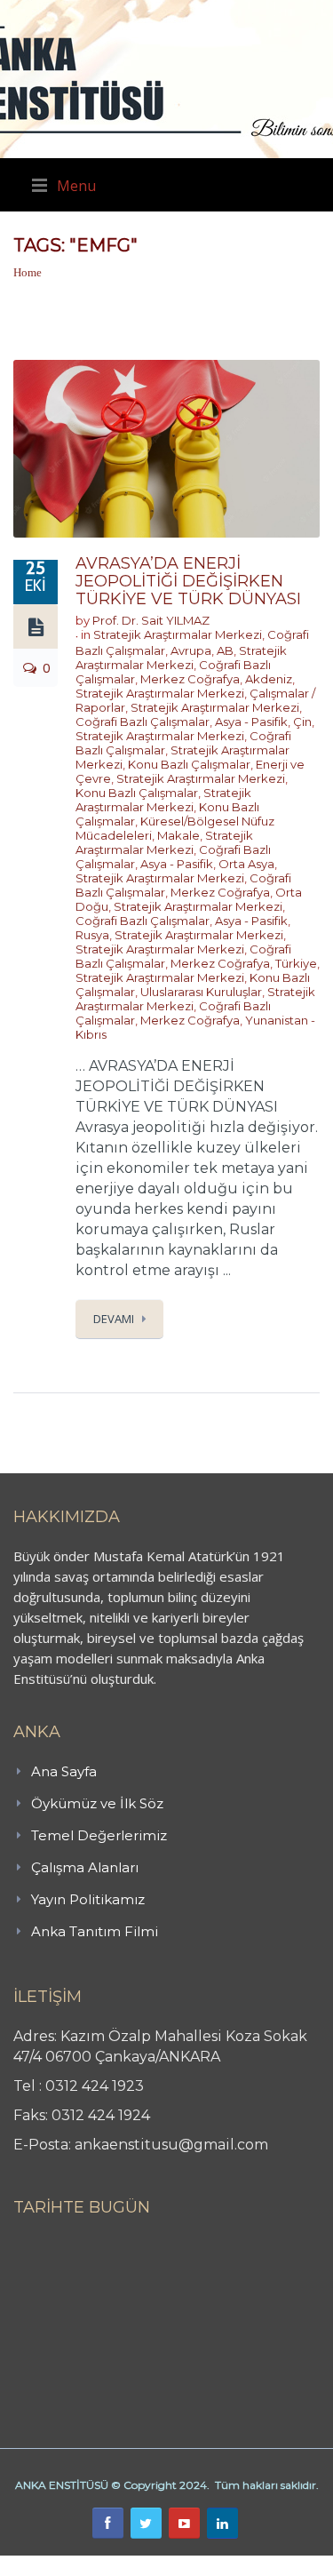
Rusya (92, 935)
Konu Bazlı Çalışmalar (189, 764)
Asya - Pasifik (251, 722)
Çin (302, 722)
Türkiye (296, 963)
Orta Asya (246, 864)
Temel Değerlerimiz (99, 1835)
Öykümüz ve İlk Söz (97, 1803)
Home (28, 272)
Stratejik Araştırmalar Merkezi (178, 634)
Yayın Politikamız (88, 1899)
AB (225, 650)
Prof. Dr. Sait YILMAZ (151, 620)
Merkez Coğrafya (190, 679)
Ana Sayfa (64, 1771)
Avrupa (191, 650)
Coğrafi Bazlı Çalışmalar (143, 722)
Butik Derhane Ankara (65, 2565)
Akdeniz (269, 679)
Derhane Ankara (182, 2565)
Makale (178, 835)
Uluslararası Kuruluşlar (201, 992)
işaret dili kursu (280, 2565)
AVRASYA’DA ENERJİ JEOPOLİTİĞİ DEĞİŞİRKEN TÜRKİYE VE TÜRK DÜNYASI (188, 581)
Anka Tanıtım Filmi (95, 1931)
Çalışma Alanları (85, 1867)
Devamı (114, 1319)
